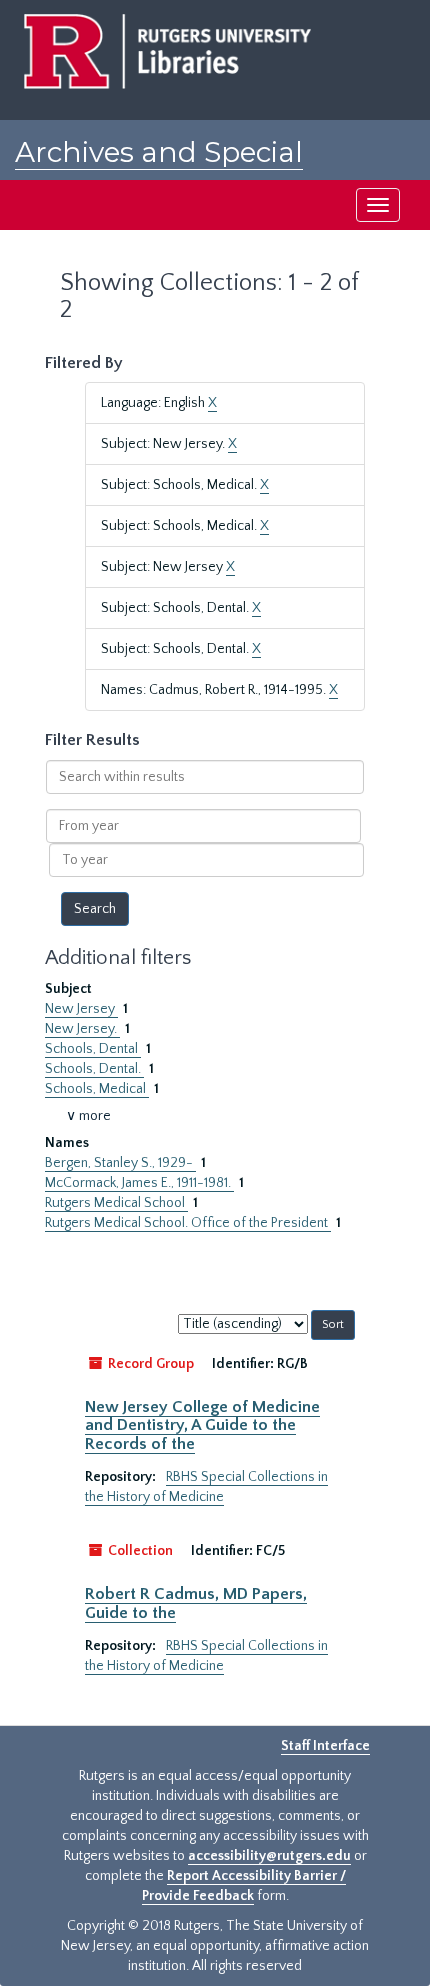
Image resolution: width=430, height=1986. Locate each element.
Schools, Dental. (94, 1069)
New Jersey (81, 1009)
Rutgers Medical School (116, 1203)
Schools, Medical (97, 1089)
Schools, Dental (93, 1049)
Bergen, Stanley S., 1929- (120, 1163)
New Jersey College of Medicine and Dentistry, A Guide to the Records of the (202, 1425)
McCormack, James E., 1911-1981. (139, 1183)
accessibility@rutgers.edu (269, 1856)
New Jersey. (82, 1029)
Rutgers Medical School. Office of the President (188, 1223)
